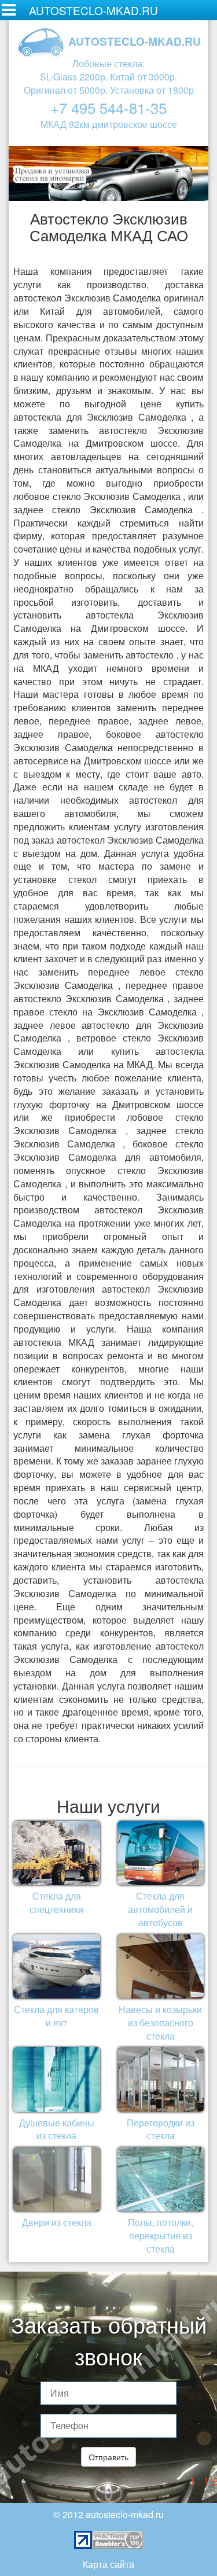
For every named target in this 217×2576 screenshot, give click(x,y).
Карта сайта (108, 2564)
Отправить (108, 2457)
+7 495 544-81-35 (108, 108)
